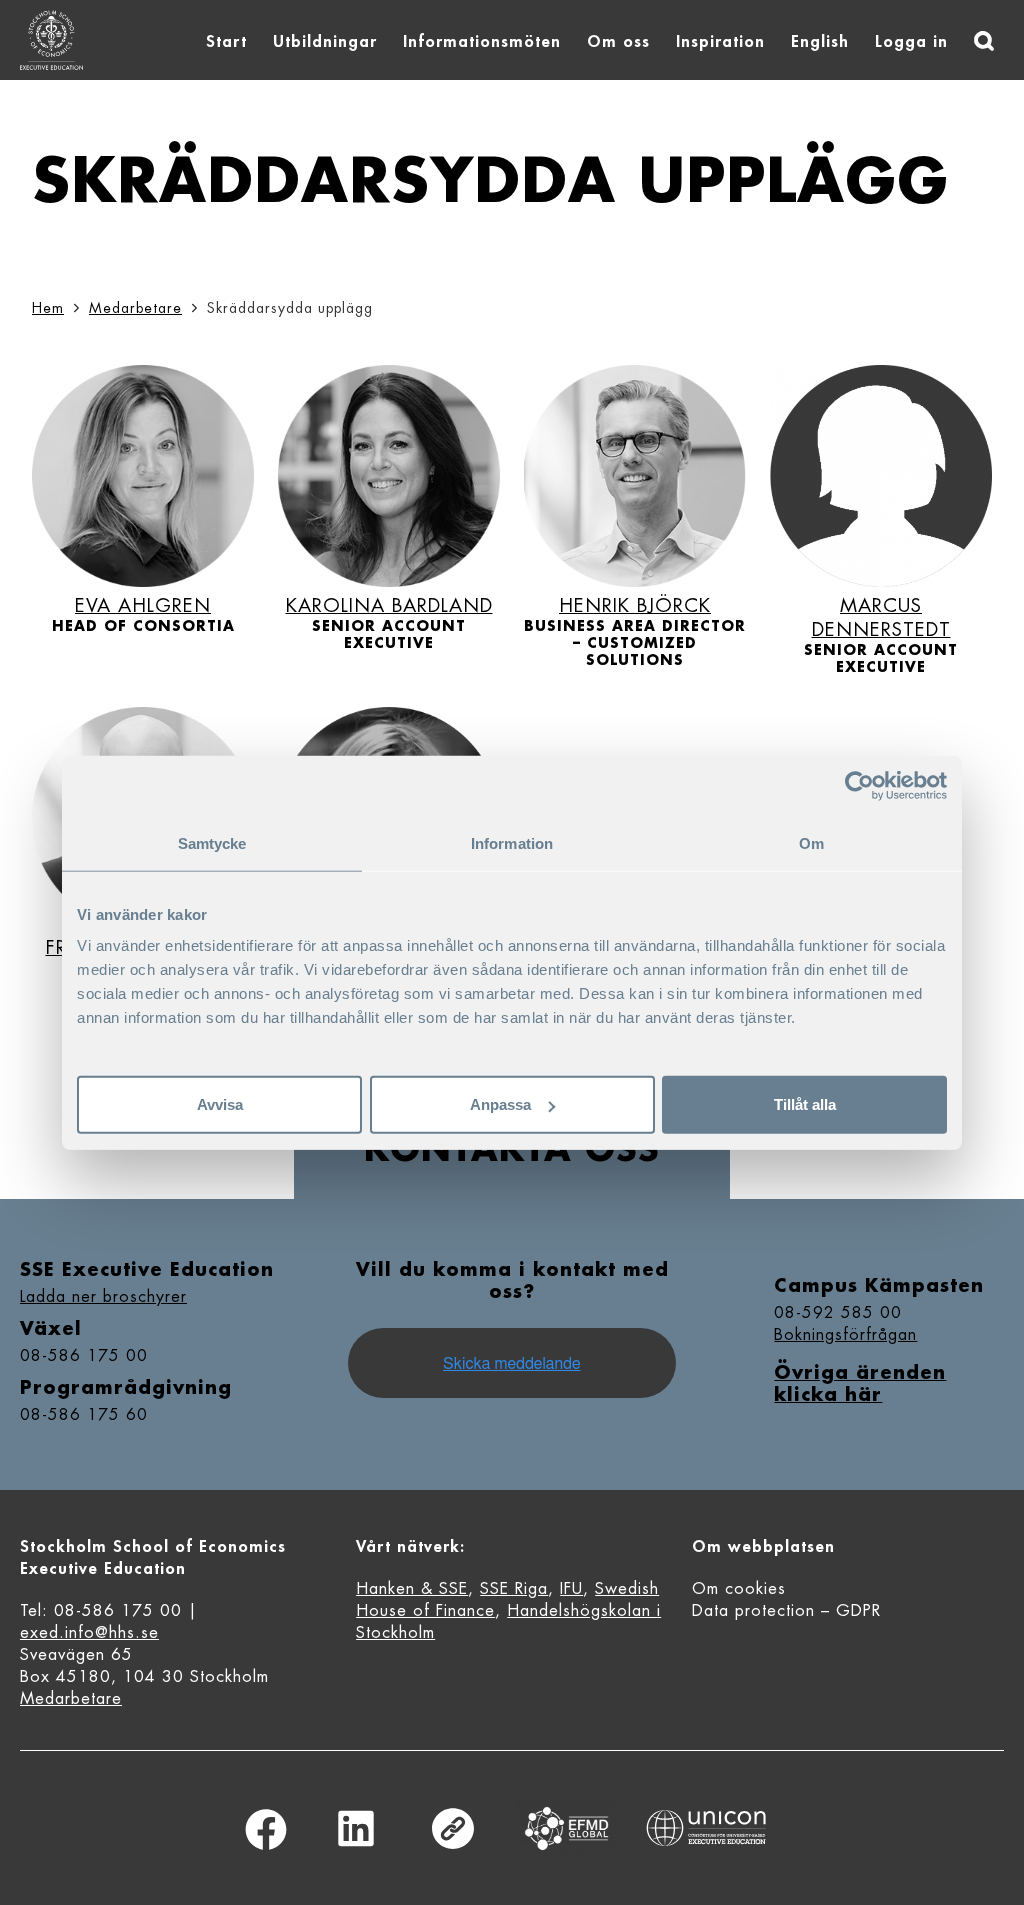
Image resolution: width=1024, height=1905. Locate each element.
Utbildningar (325, 42)
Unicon (706, 1828)
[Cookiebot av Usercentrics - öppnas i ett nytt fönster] (859, 785)
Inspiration (720, 42)
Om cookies (739, 1589)
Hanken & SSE (412, 1589)
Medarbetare (135, 308)
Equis (567, 1828)
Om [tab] (811, 842)
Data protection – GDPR (786, 1611)
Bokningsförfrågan (845, 1335)
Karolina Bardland (389, 605)
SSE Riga (514, 1589)
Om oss (618, 42)
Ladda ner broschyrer (103, 1297)
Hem (48, 308)
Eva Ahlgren (143, 605)
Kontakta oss (512, 1150)
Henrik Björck (635, 605)
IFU (571, 1589)
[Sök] (984, 41)
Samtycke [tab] (212, 842)
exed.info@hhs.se (89, 1633)
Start (226, 42)
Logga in (911, 42)
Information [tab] (512, 842)
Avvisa (220, 1104)
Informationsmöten (482, 42)
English (820, 42)
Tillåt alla (805, 1104)
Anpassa (500, 1104)
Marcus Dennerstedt (881, 617)
